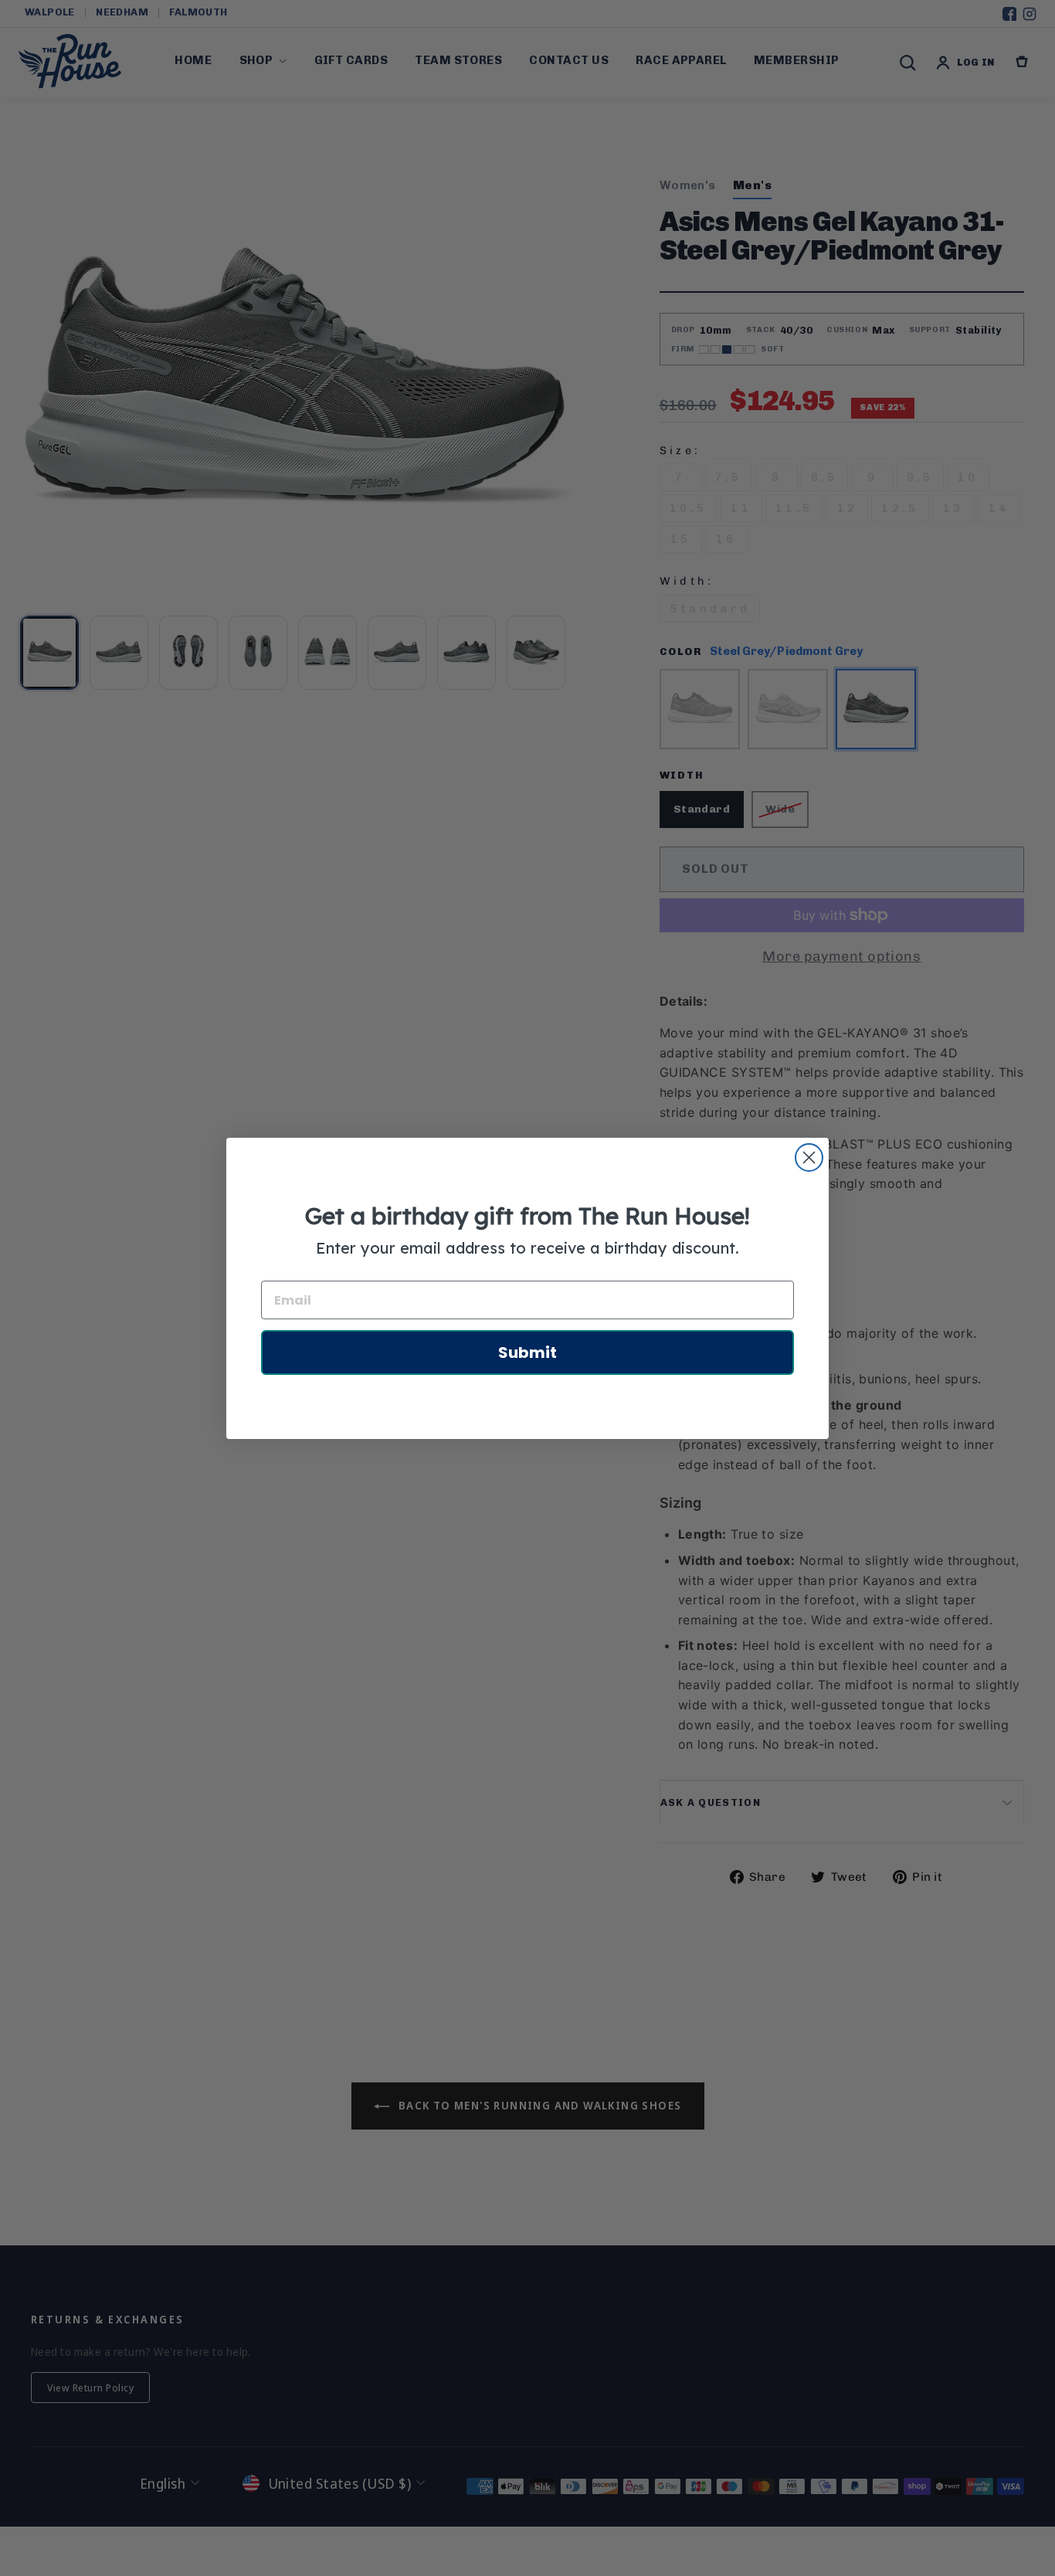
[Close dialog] (809, 1157)
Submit (527, 1352)
